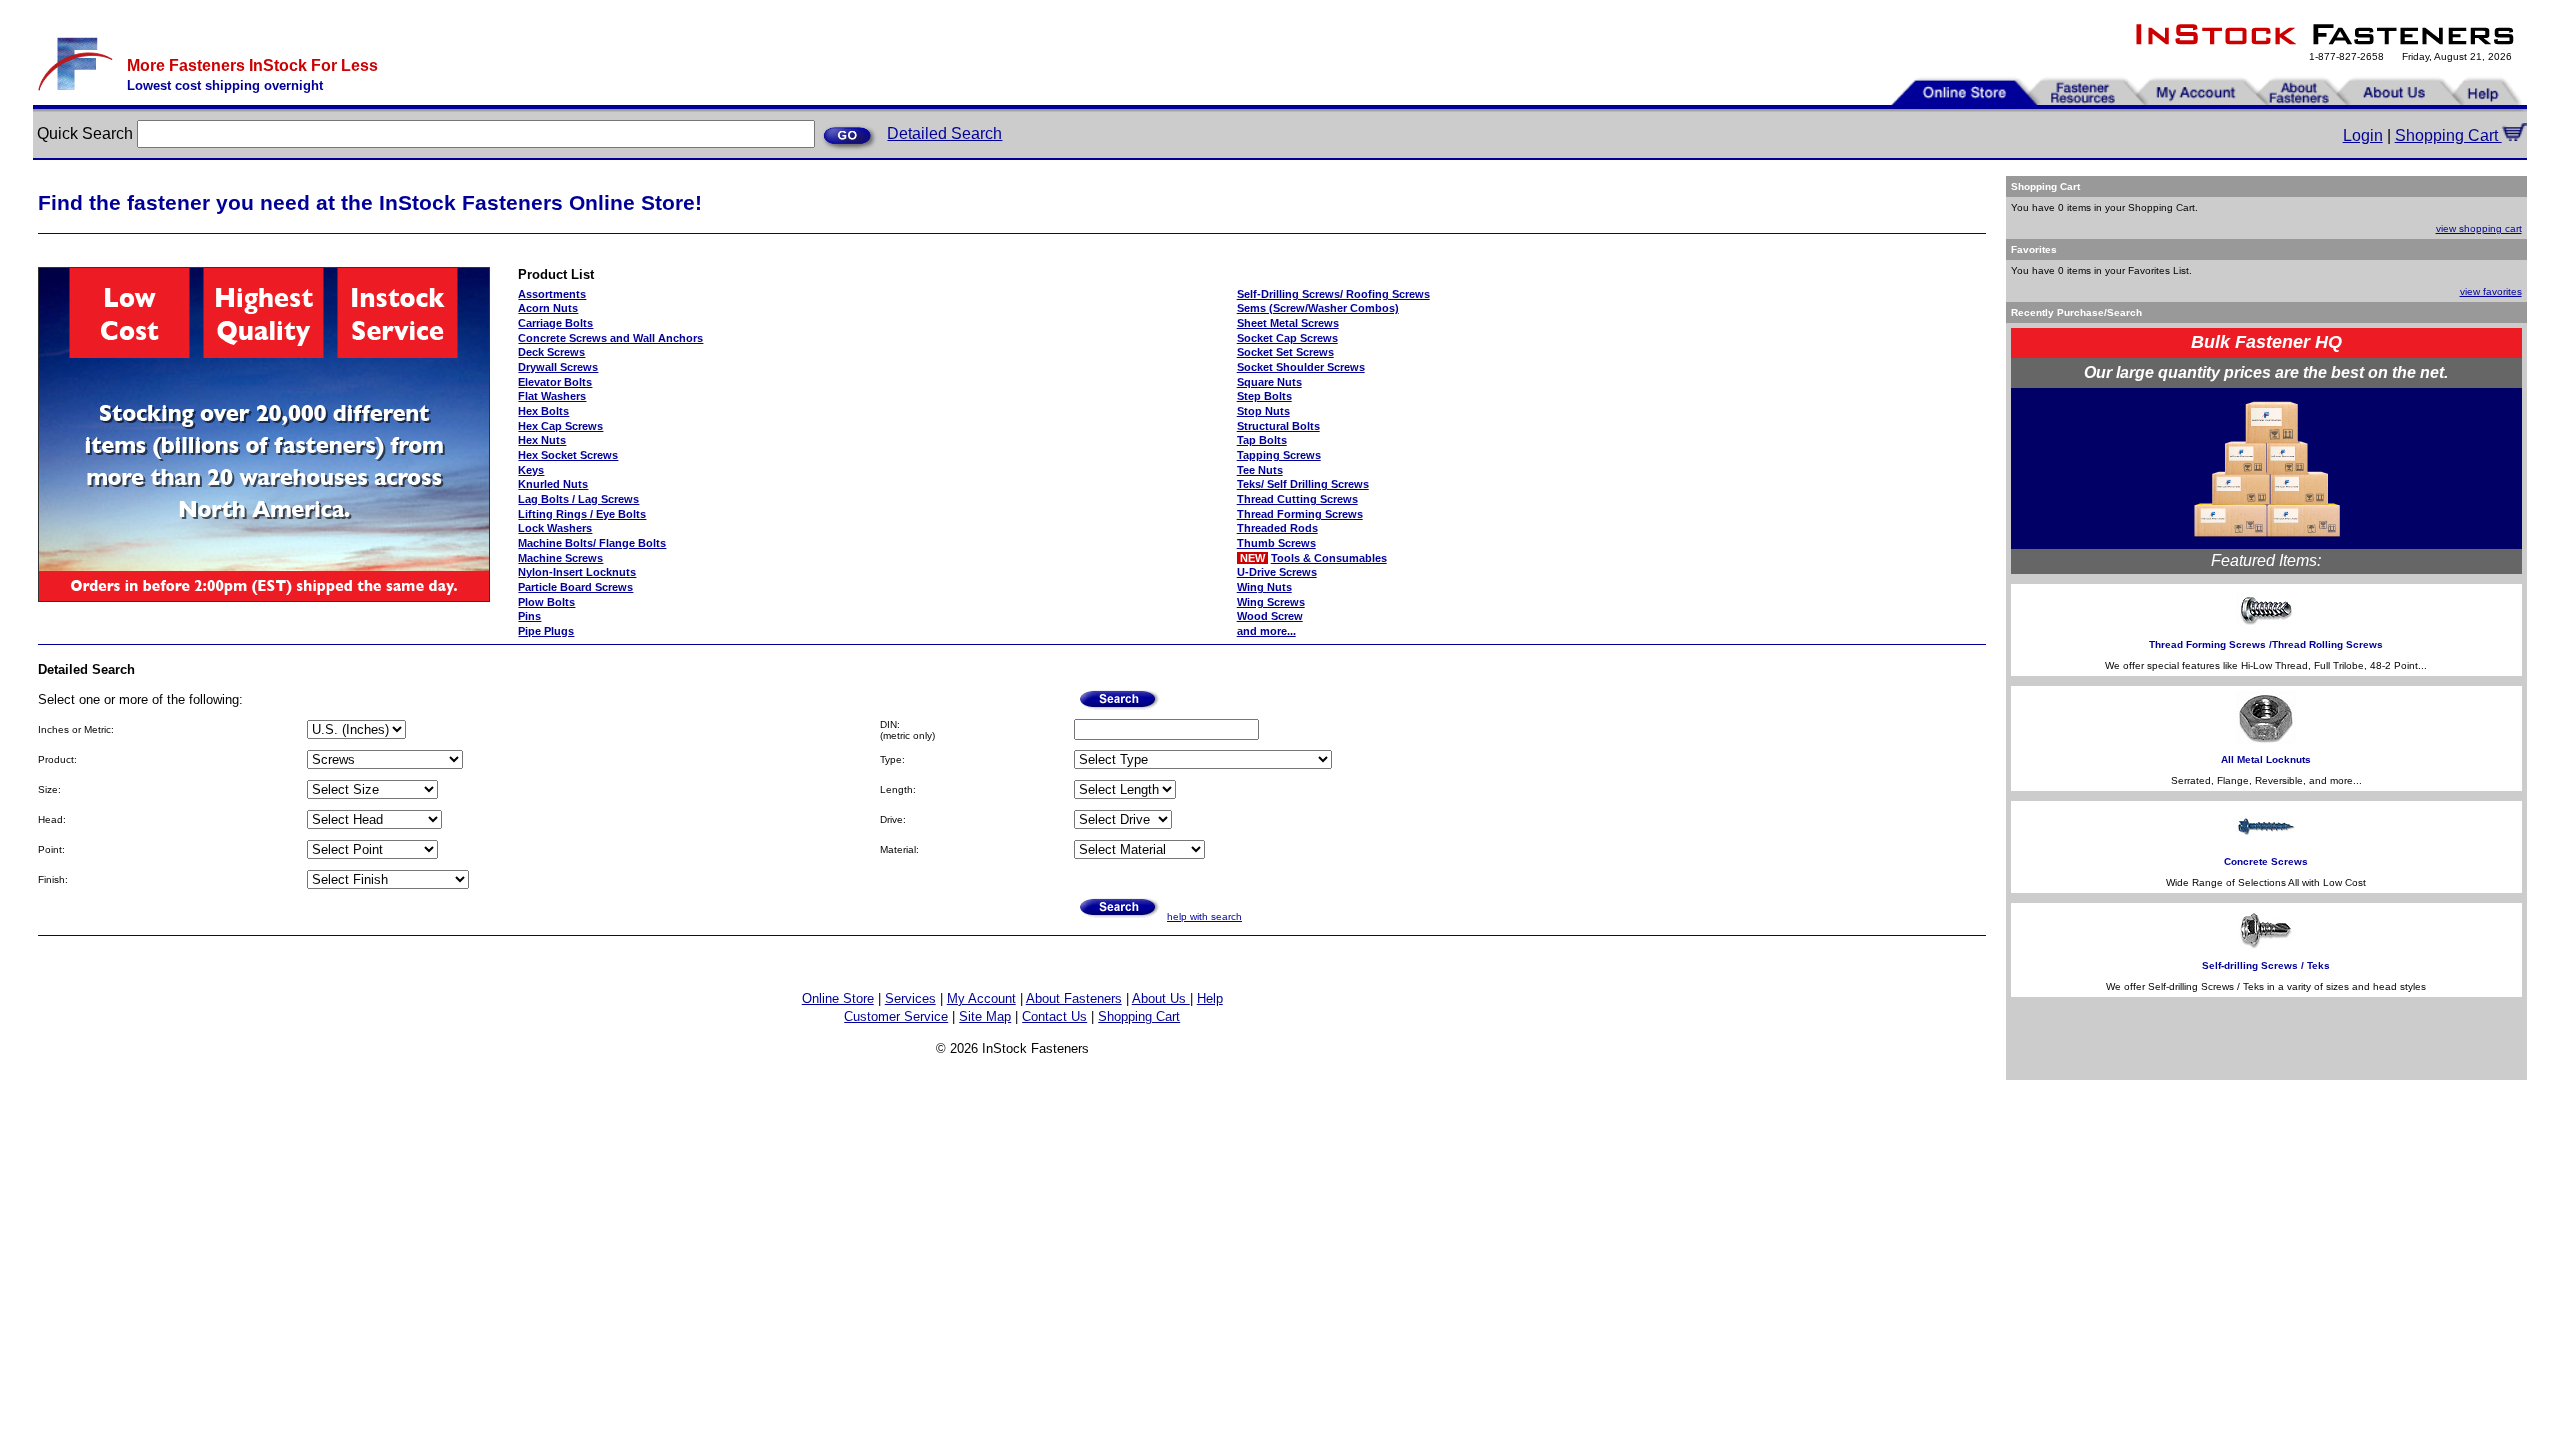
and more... (1266, 631)
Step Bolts (1264, 396)
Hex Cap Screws (560, 426)
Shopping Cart (2448, 135)
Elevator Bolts (555, 382)
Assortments (552, 294)
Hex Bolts (543, 411)
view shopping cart (2479, 228)
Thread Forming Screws (1300, 514)
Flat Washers (552, 396)
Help (1210, 998)
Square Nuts (1269, 382)
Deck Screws (551, 352)
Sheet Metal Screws (1288, 323)
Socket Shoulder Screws (1301, 367)
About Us (1161, 998)
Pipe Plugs (546, 631)
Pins (529, 616)
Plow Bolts (546, 602)
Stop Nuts (1263, 411)
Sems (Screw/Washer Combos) (1318, 308)
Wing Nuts (1264, 587)
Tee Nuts (1260, 470)
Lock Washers (555, 528)
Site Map (985, 1016)
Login (2363, 135)
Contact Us (1054, 1016)
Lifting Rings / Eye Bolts (582, 514)
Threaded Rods (1277, 528)
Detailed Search (944, 133)
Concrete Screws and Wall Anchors (610, 338)
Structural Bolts (1278, 426)
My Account (981, 998)
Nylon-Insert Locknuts (577, 572)
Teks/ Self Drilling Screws (1303, 484)
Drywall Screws (558, 367)
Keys (531, 470)
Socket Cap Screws (1287, 338)
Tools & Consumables (1329, 558)
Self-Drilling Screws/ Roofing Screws (1333, 294)
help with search (1204, 916)
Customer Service (896, 1016)
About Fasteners (1074, 998)
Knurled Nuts (553, 484)
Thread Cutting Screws (1297, 499)
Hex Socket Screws (568, 455)
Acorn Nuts (548, 308)
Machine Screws (560, 558)
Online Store (838, 998)
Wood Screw (1270, 616)
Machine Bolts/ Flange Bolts (592, 543)
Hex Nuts (542, 440)
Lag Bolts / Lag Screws (578, 499)
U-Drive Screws (1277, 572)
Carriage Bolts (555, 323)
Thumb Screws (1276, 543)
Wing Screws (1271, 602)
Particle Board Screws (575, 587)
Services (910, 998)
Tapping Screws (1279, 455)
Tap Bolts (1262, 440)
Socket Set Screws (1285, 352)
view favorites (2491, 291)
